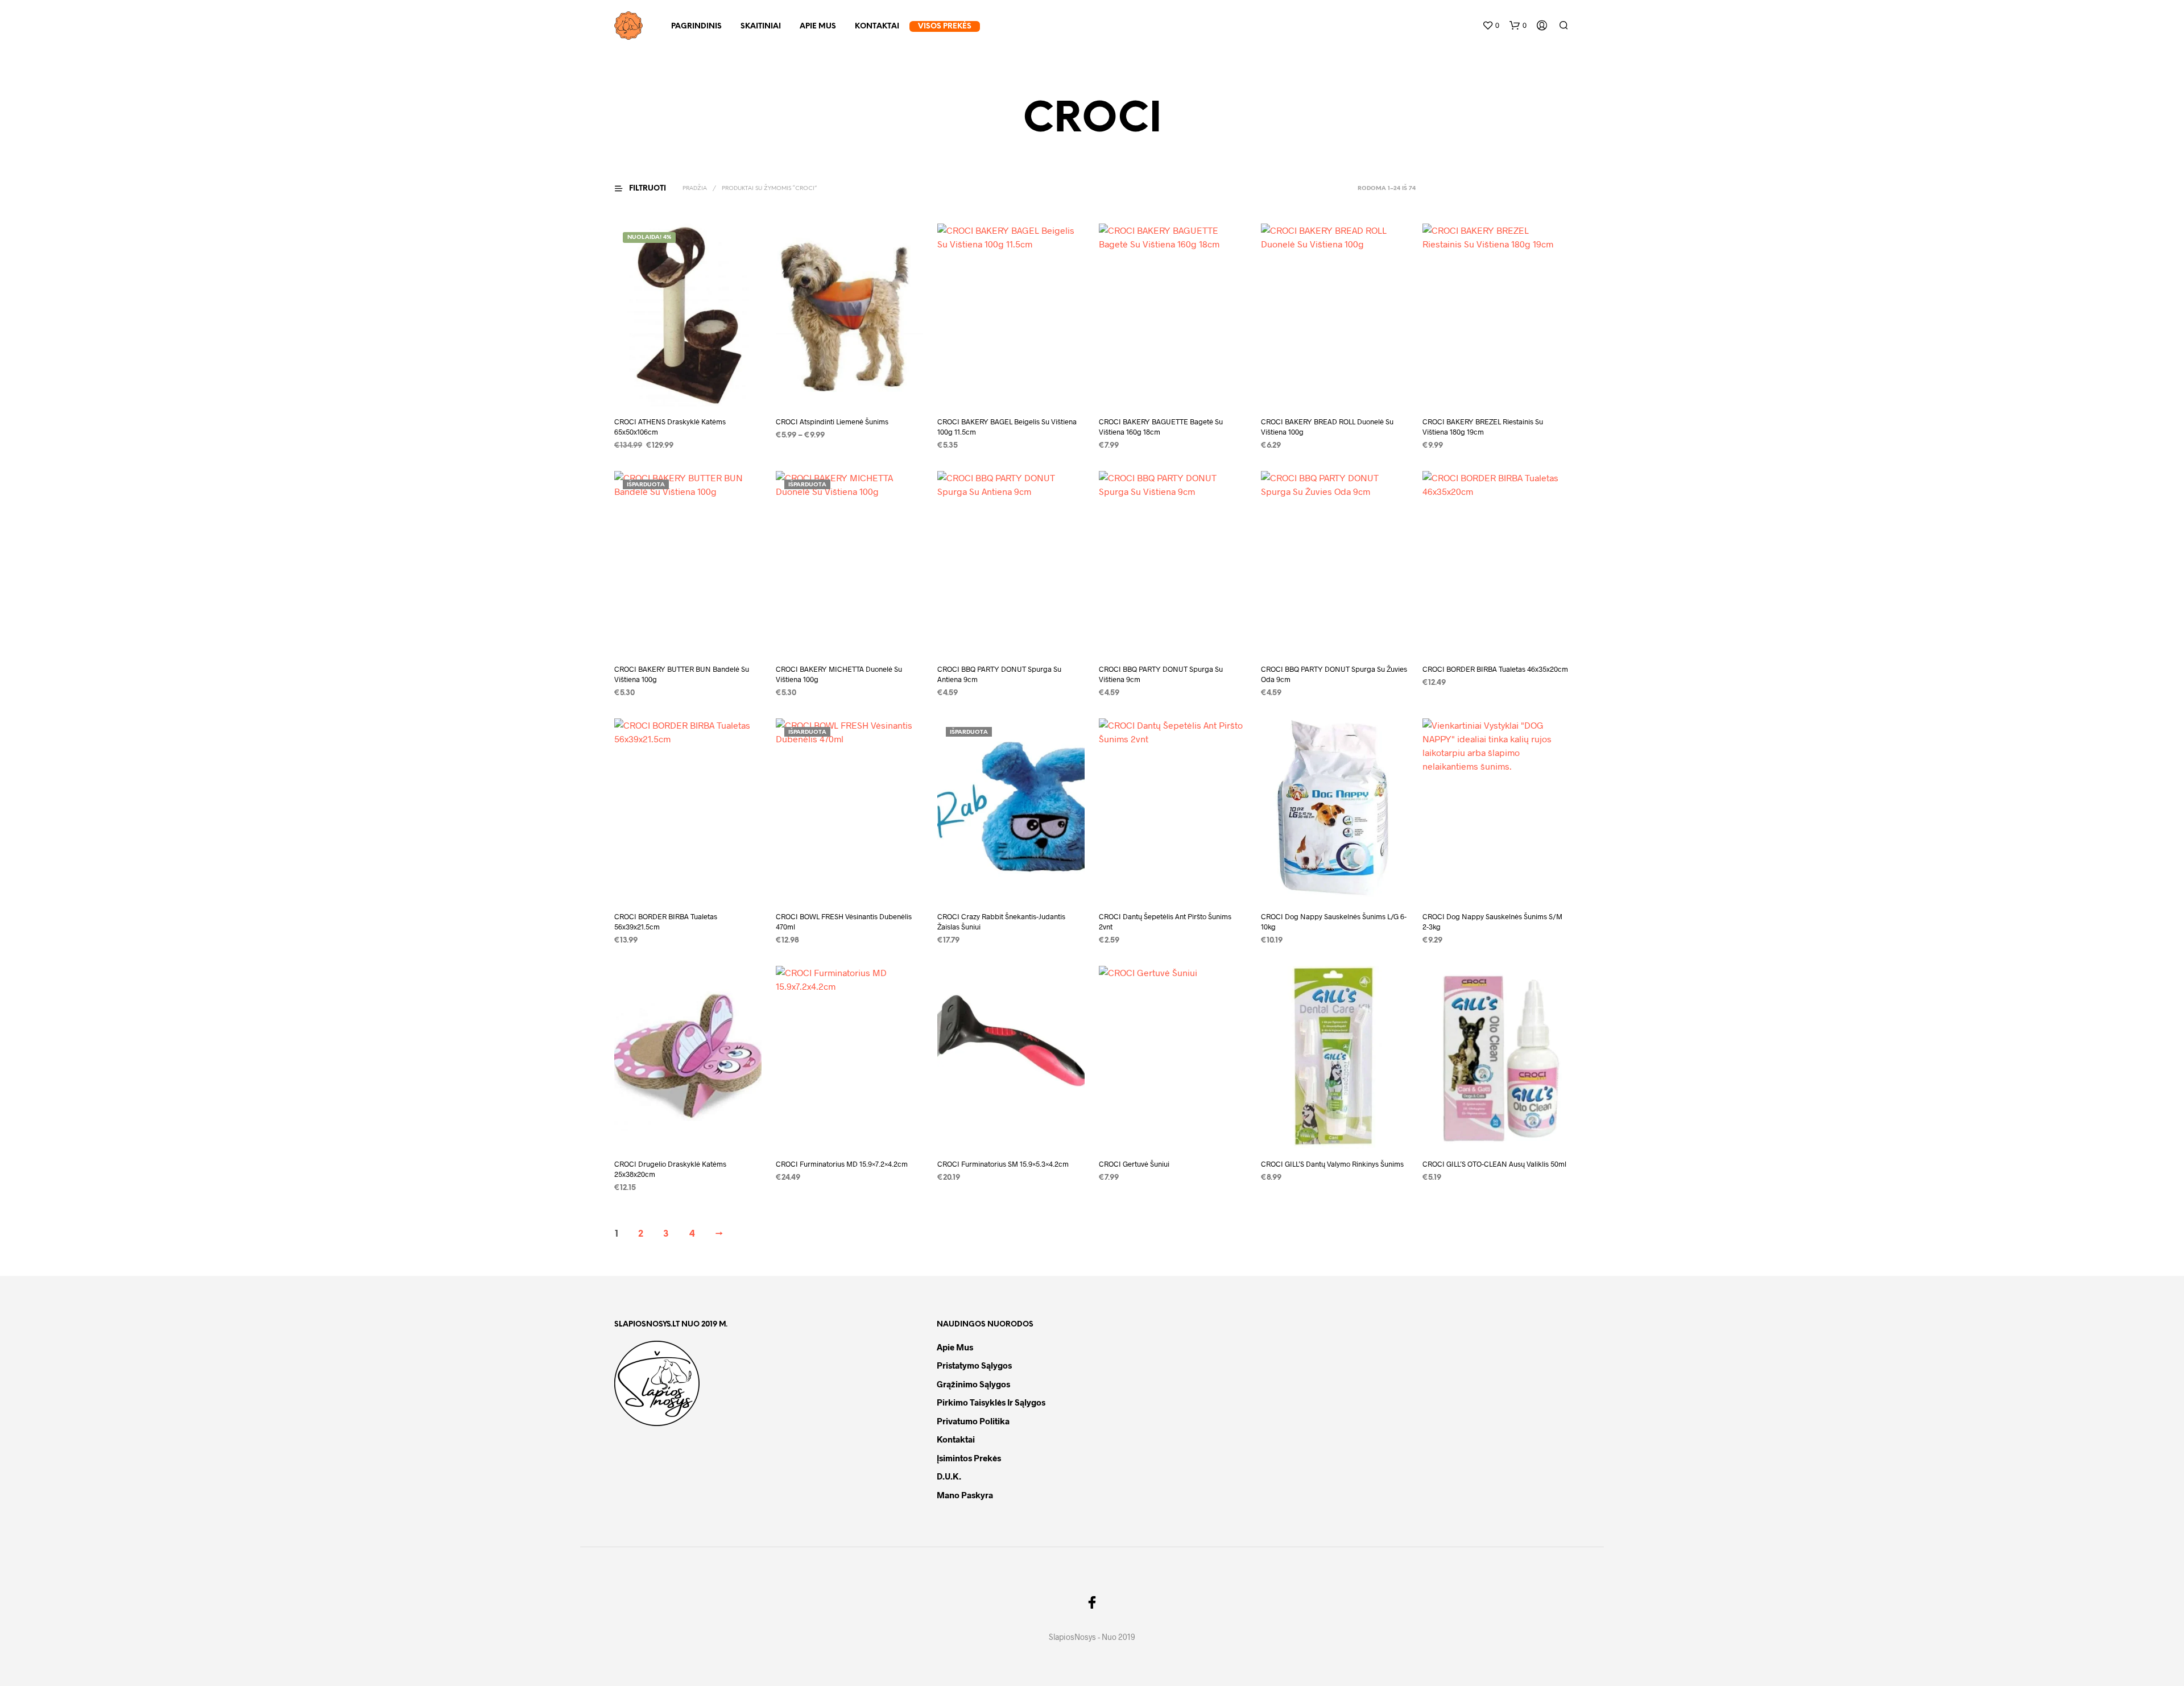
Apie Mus (818, 26)
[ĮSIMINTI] (688, 385)
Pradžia (695, 189)
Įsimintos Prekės (969, 1458)
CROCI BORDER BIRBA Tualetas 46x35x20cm (1495, 669)
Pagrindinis (696, 26)
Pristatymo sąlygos (974, 1365)
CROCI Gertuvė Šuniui (1134, 1164)
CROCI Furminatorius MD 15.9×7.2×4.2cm (842, 1164)
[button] (1491, 26)
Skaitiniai (761, 26)
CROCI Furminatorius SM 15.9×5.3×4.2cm (1003, 1164)
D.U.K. (949, 1476)
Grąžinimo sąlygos (973, 1384)
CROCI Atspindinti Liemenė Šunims (832, 421)
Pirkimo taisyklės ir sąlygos (991, 1402)
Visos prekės (945, 26)
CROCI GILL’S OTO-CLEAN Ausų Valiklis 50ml (1494, 1164)
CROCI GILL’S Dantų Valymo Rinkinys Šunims (1332, 1164)
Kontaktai (877, 26)
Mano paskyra (965, 1495)
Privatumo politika (973, 1421)
